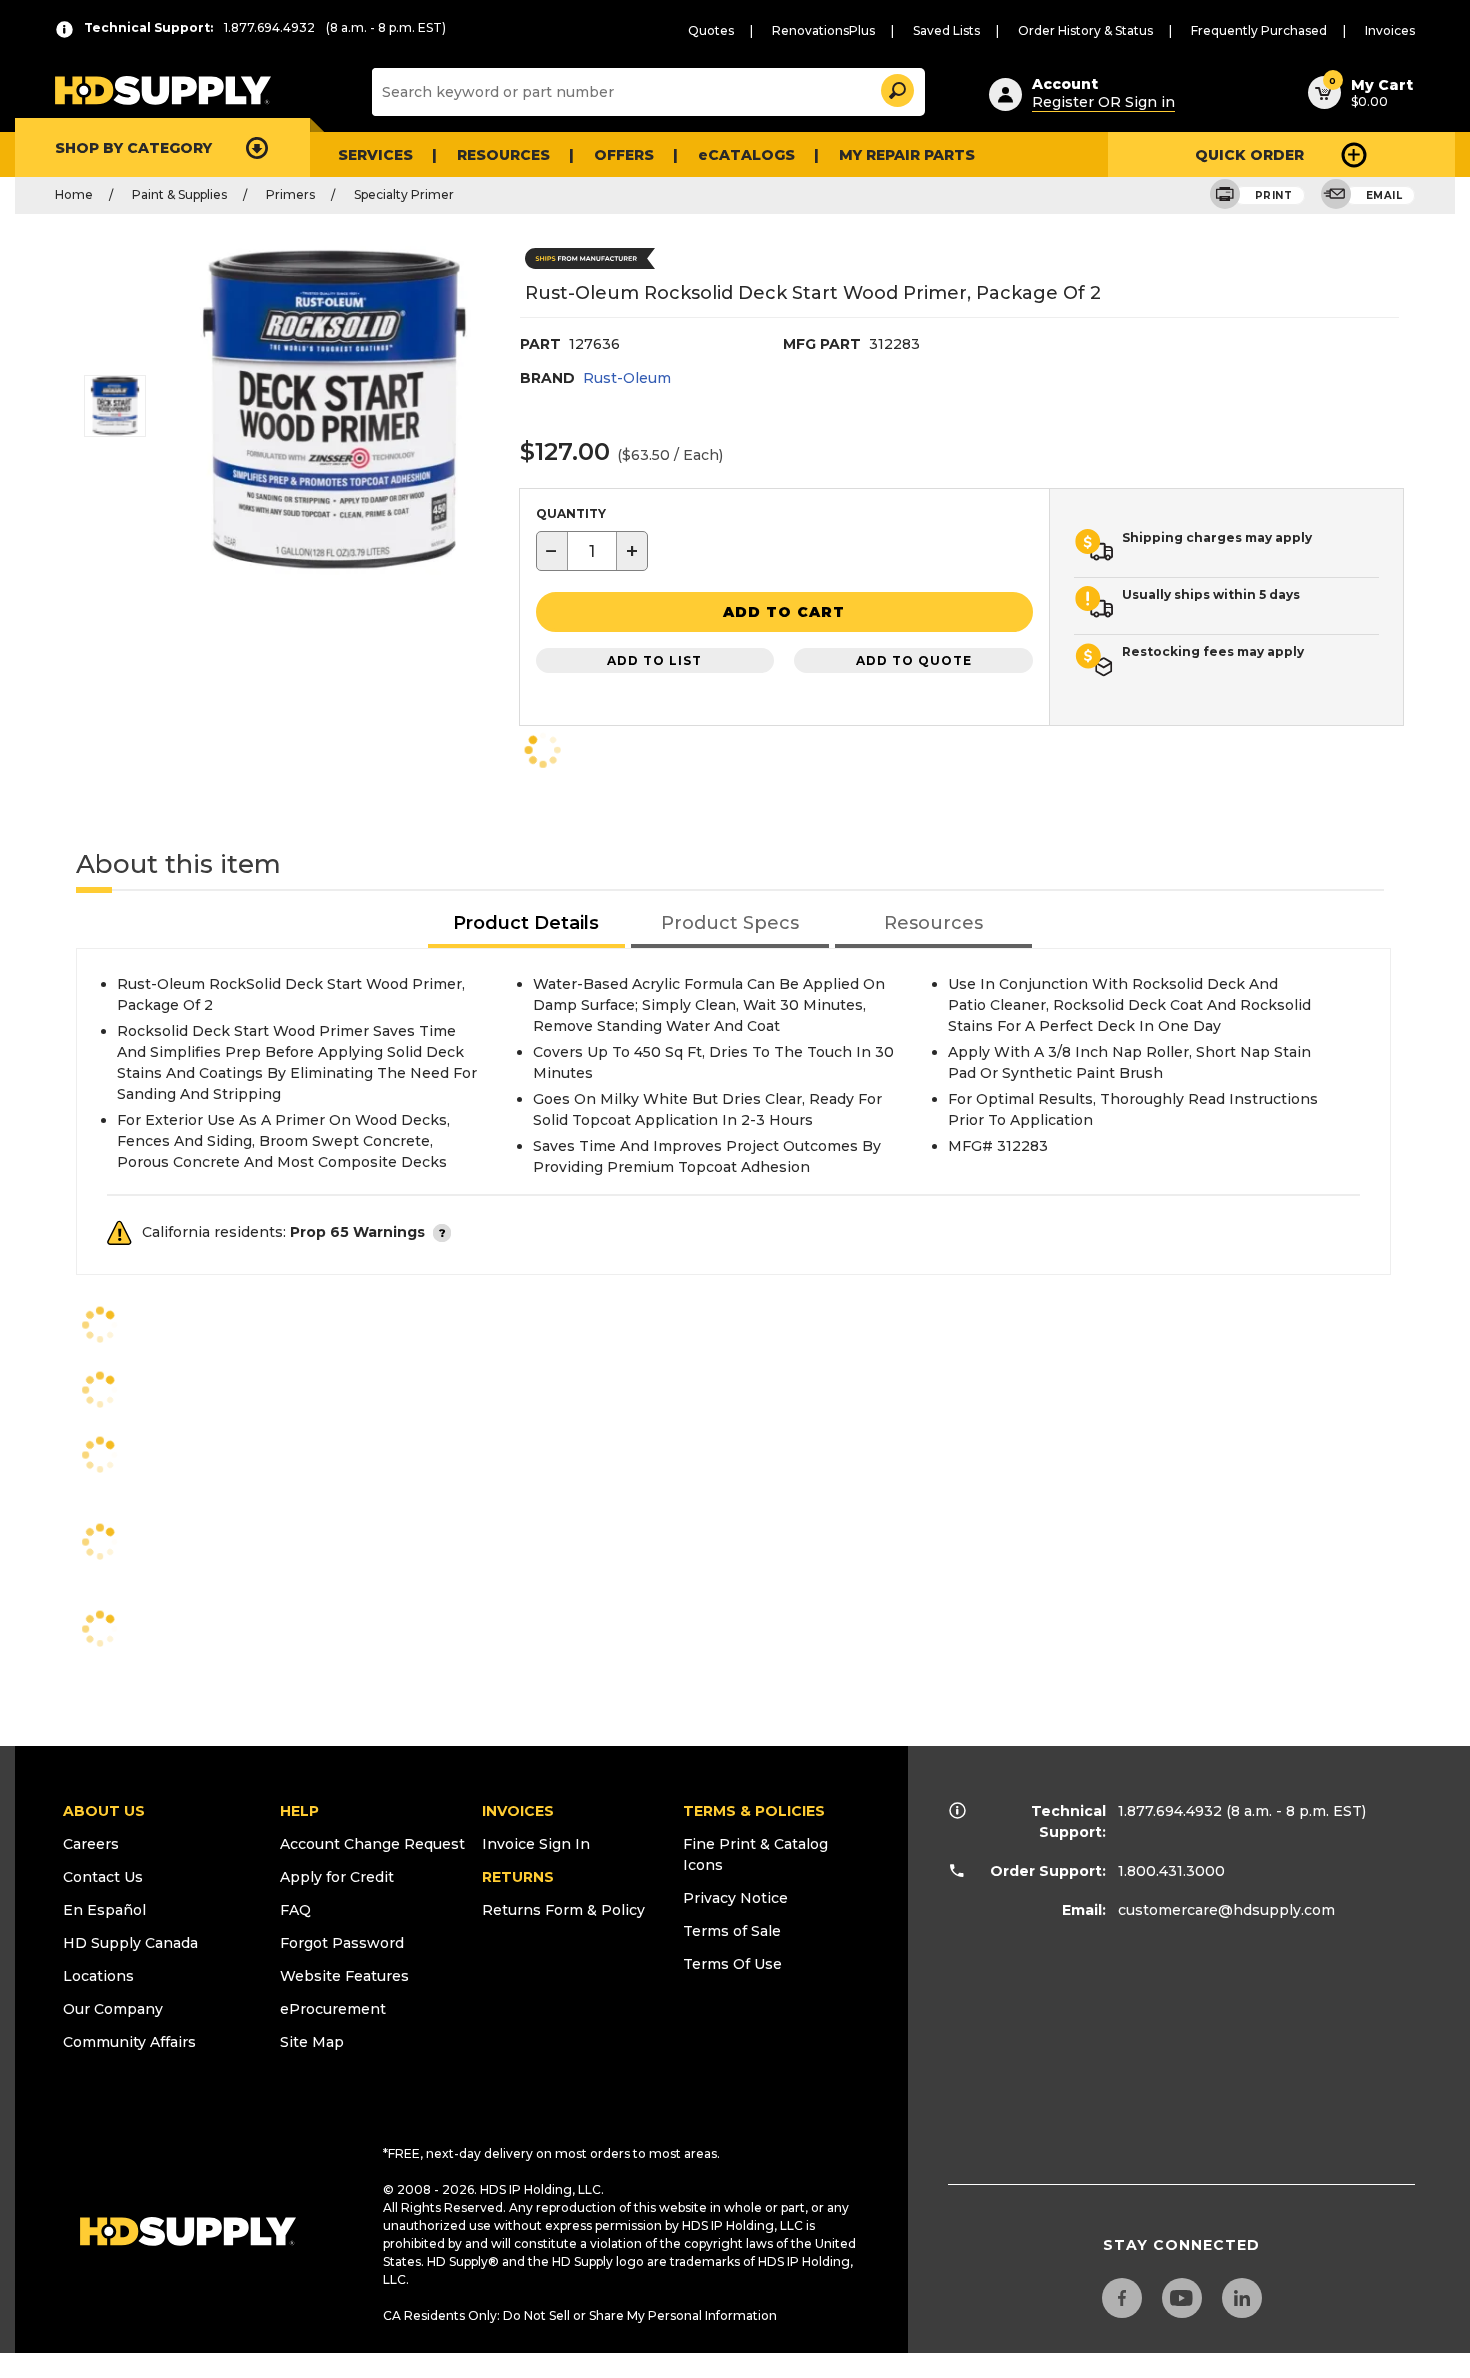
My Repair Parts (907, 155)
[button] (896, 87)
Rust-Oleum (627, 378)
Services (375, 155)
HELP (299, 1811)
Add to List (654, 660)
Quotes (711, 30)
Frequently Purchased (1259, 30)
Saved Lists (946, 30)
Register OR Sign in (1103, 102)
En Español (104, 1910)
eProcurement (333, 2009)
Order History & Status (1085, 30)
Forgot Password (342, 1943)
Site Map (312, 2042)
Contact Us (103, 1877)
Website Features (344, 1976)
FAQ (295, 1910)
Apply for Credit (337, 1877)
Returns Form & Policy (563, 1910)
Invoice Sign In (536, 1844)
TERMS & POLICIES (754, 1811)
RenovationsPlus (823, 30)
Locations (98, 1976)
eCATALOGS (746, 155)
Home (74, 194)
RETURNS (518, 1877)
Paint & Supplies (179, 194)
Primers (290, 194)
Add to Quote (914, 660)
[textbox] (592, 551)
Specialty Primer (404, 194)
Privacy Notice (735, 1898)
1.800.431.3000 (1171, 1871)
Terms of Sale (732, 1931)
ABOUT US (104, 1811)
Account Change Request (372, 1844)
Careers (91, 1844)
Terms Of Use (732, 1964)
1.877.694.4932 (1170, 1811)
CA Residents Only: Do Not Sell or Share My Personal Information (580, 2315)
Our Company (113, 2009)
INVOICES (518, 1811)
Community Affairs (129, 2042)
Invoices (1390, 30)
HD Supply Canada (130, 1943)
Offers (624, 155)
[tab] (527, 924)
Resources (503, 155)
